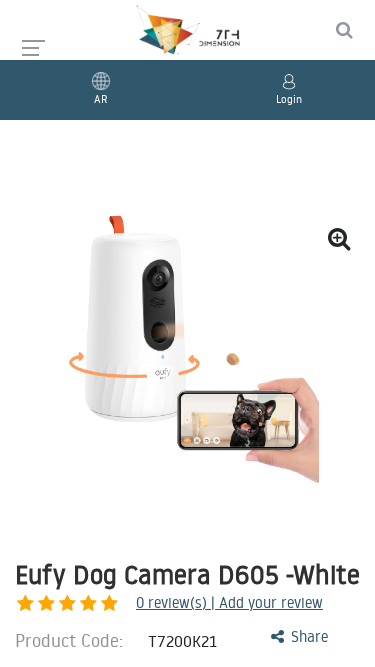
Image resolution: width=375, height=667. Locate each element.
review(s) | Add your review (229, 602)
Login (289, 99)
